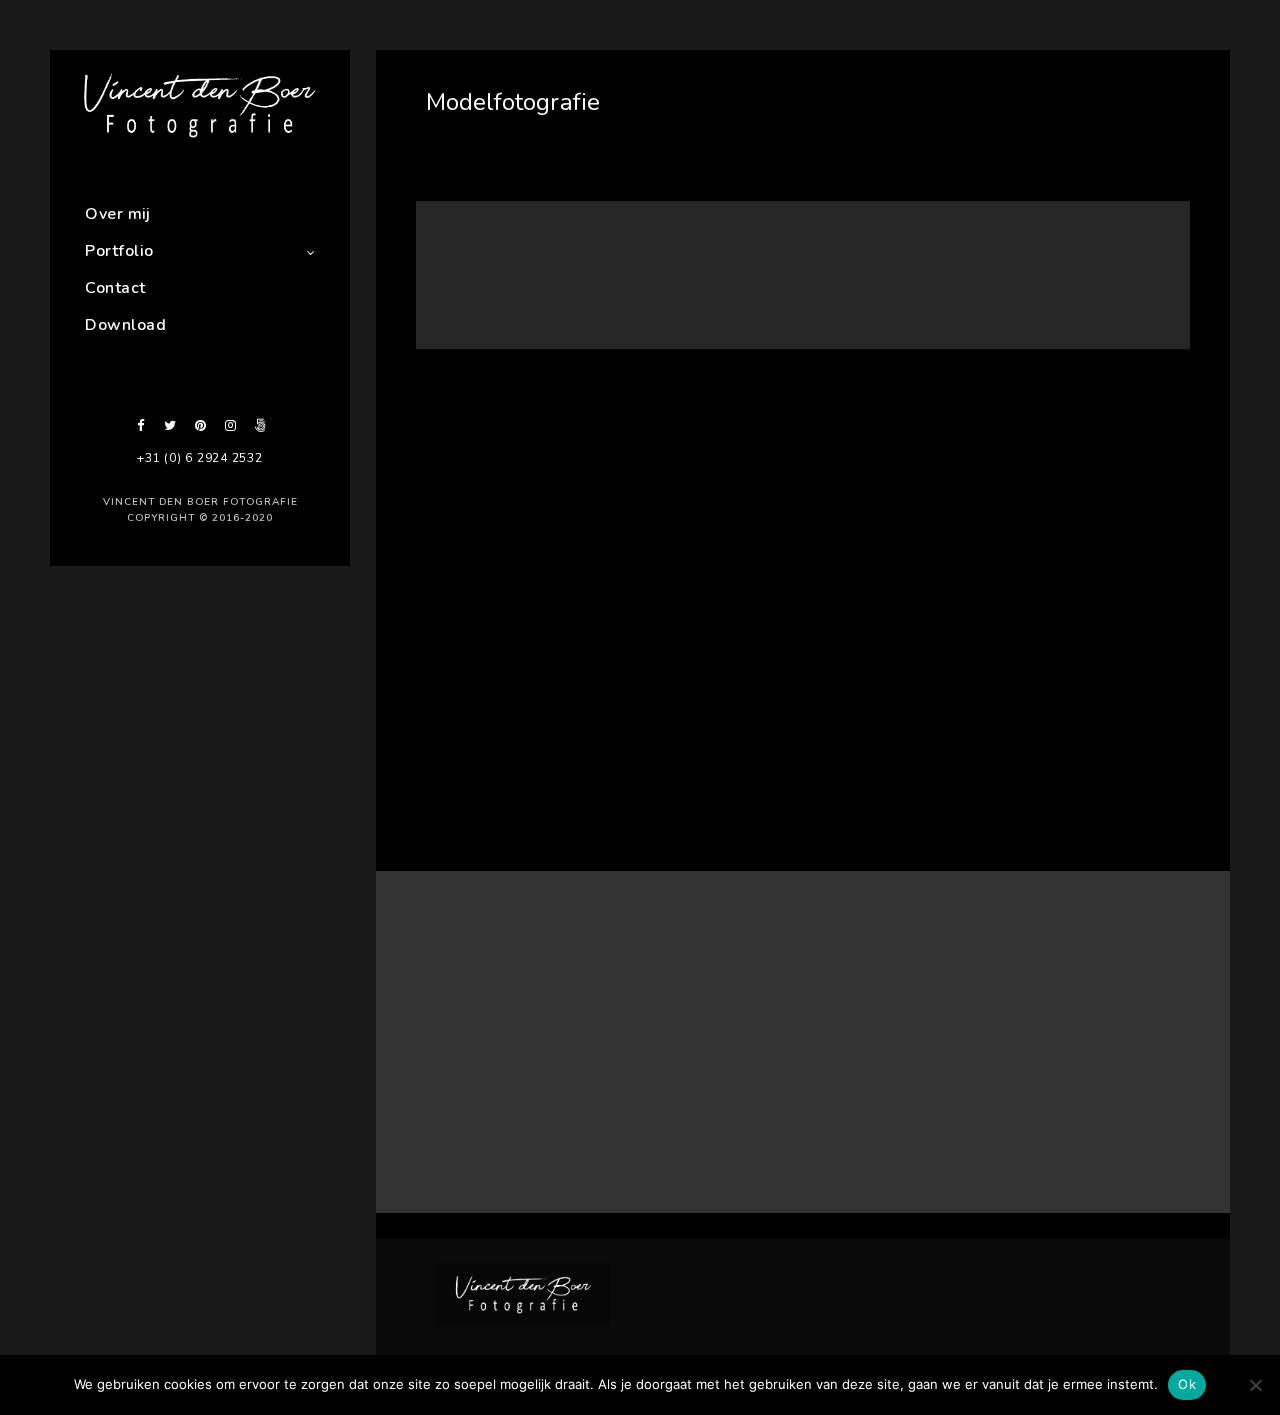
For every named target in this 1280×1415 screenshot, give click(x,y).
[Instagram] (230, 425)
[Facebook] (140, 425)
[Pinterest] (200, 425)
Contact (115, 288)
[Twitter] (170, 425)
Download (125, 325)
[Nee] (1255, 1385)
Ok (1187, 1384)
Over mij (118, 214)
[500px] (260, 425)
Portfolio (119, 251)
